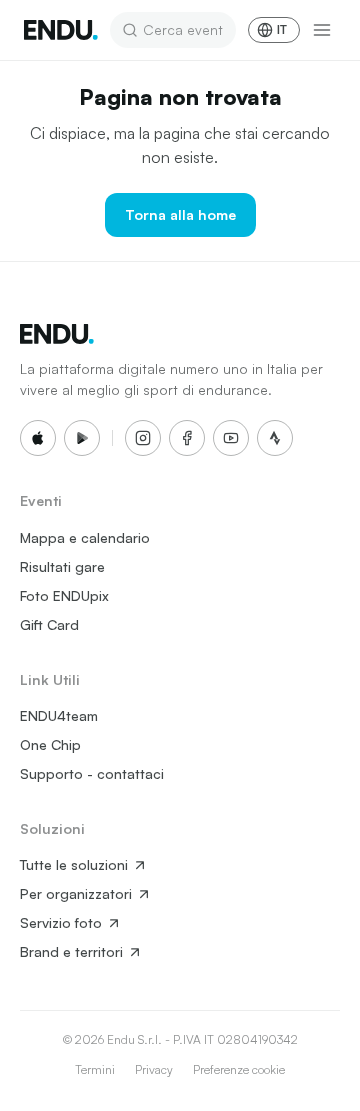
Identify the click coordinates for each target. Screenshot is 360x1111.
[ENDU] (61, 30)
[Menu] (322, 30)
